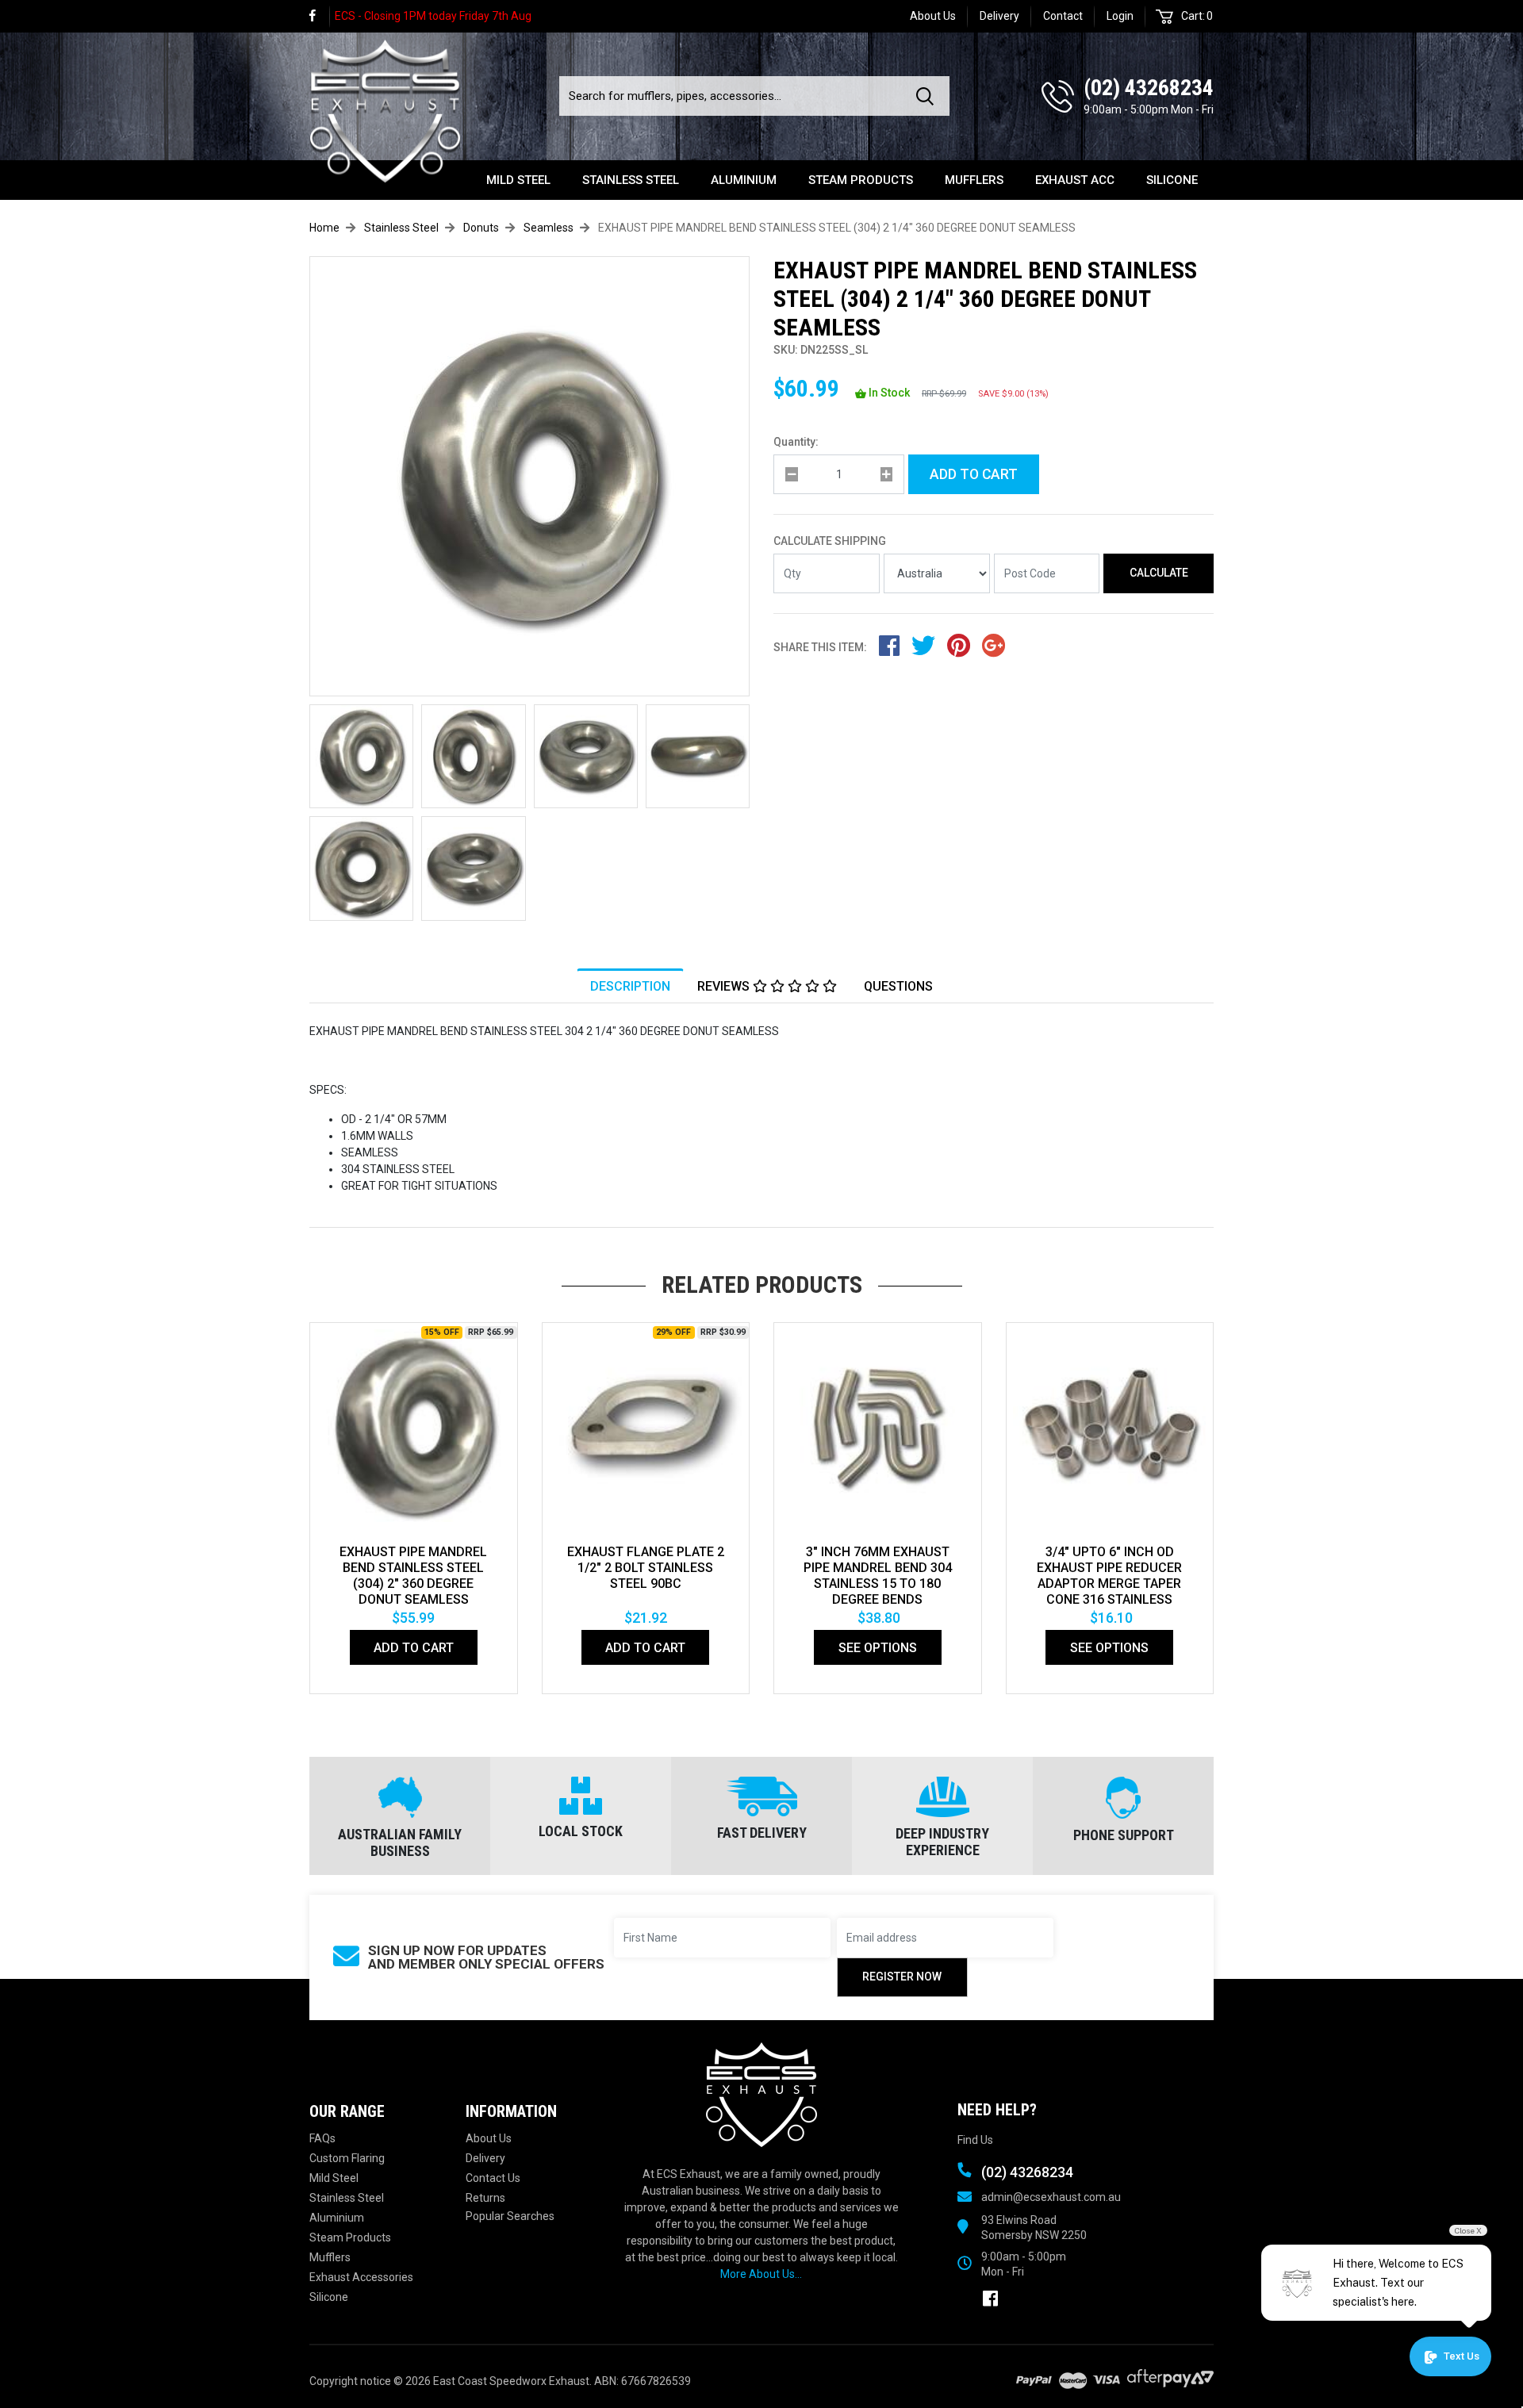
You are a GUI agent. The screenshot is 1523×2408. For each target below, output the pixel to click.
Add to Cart (974, 474)
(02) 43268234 (1149, 88)
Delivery (999, 16)
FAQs (322, 2138)
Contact (1063, 16)
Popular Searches (510, 2216)
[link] (320, 16)
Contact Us (493, 2178)
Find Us (975, 2140)
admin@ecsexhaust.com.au (1051, 2197)
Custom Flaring (347, 2158)
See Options (878, 1648)
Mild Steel (518, 180)
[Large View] (361, 756)
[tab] (630, 986)
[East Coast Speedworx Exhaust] (385, 109)
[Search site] (928, 96)
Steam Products (861, 180)
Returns (485, 2198)
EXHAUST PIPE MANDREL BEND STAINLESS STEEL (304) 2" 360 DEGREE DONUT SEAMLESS (413, 1576)
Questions (898, 986)
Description (630, 986)
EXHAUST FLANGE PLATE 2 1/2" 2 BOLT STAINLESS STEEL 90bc (646, 1568)
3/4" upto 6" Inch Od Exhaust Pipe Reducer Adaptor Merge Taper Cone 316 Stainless (1109, 1576)
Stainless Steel (631, 180)
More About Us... (761, 2274)
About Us (933, 16)
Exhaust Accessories (361, 2277)
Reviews (725, 986)
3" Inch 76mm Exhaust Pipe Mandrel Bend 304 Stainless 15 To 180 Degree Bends (878, 1576)
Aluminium (744, 180)
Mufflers (974, 180)
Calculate (1159, 573)
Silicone (1172, 180)
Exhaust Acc (1075, 180)
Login (1120, 16)
